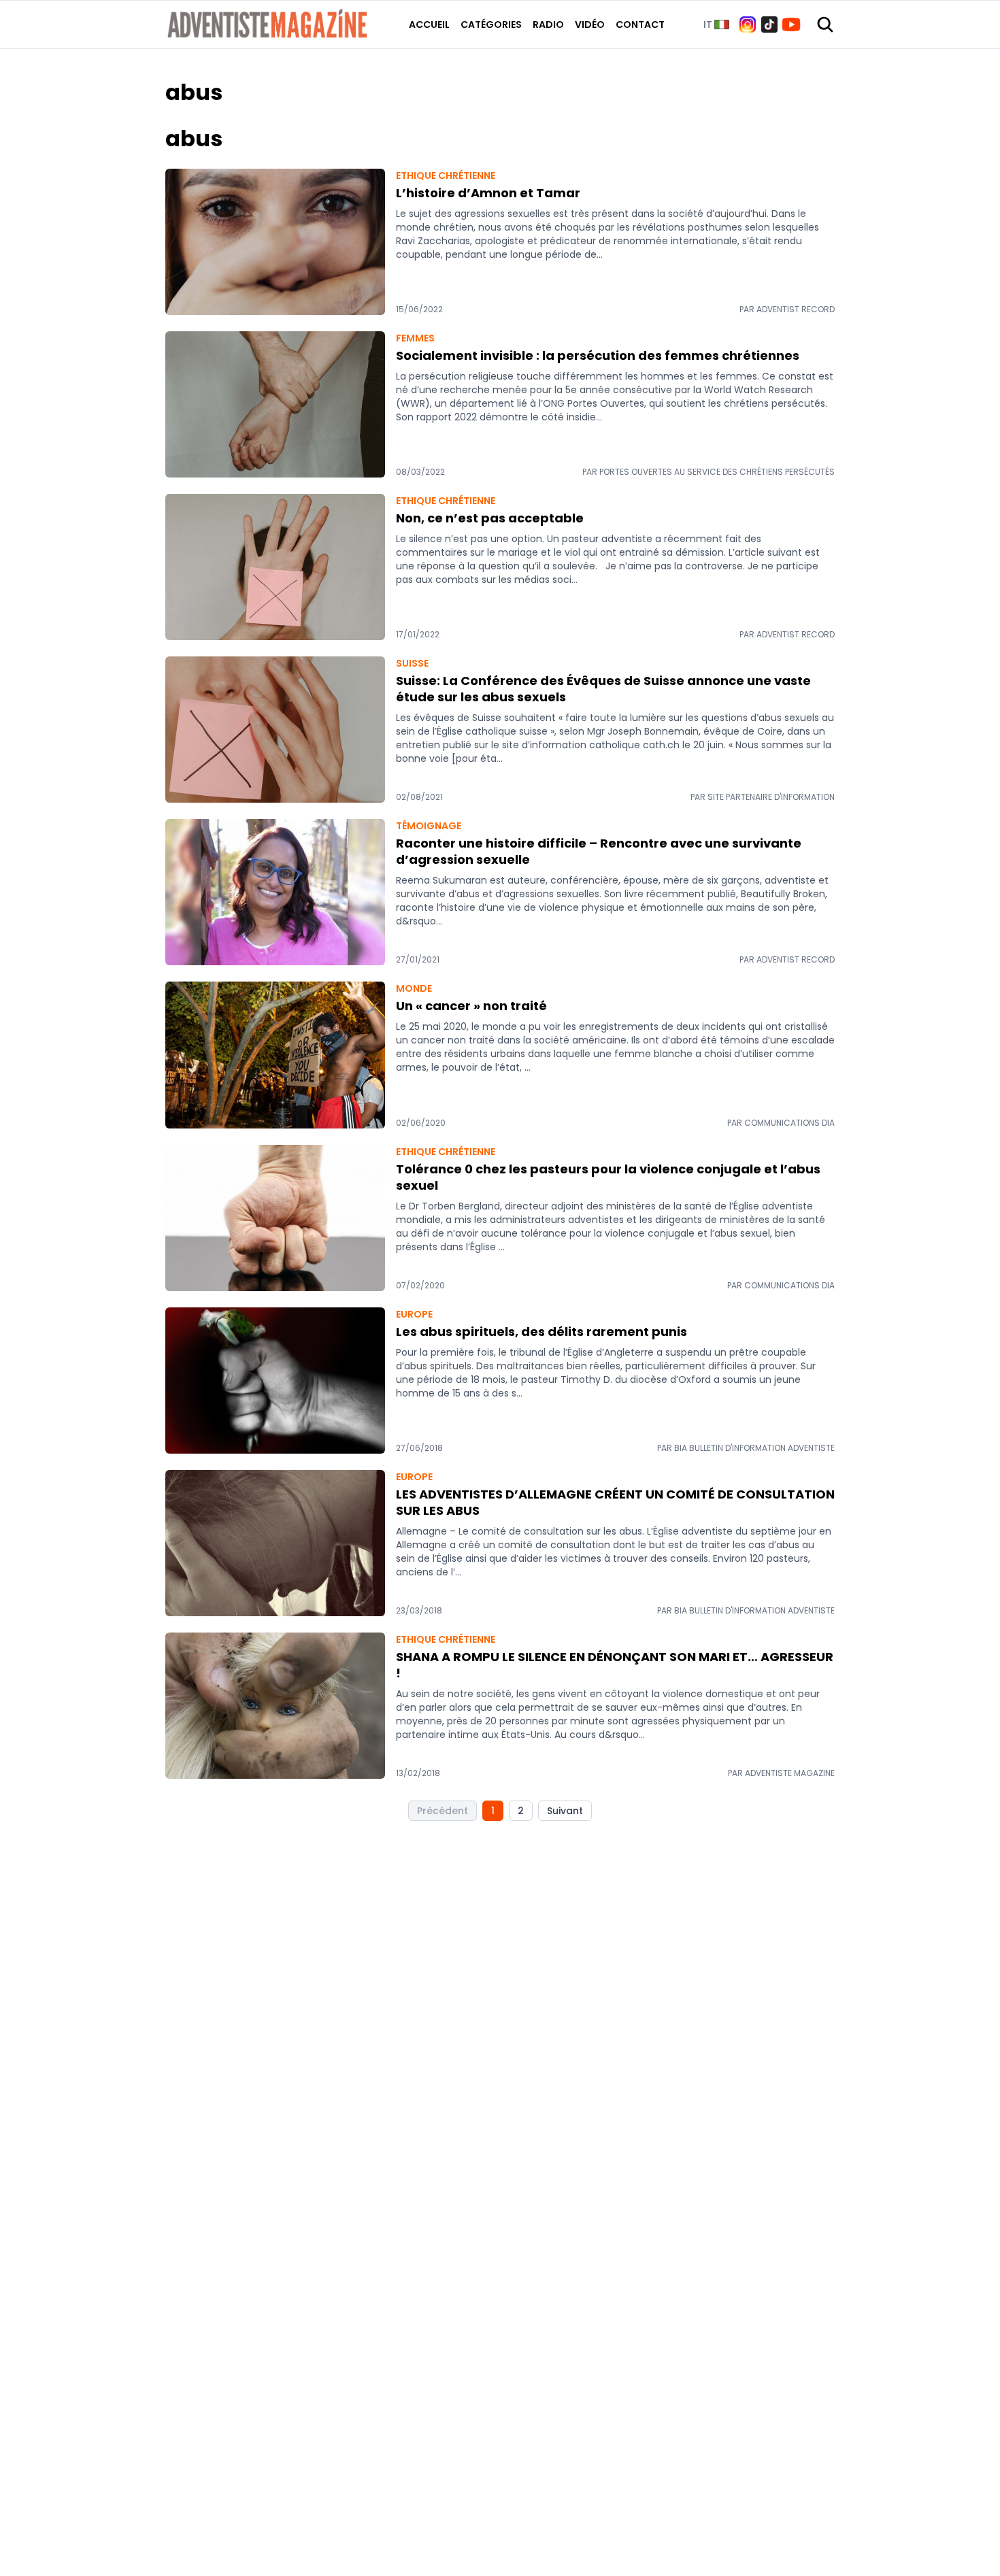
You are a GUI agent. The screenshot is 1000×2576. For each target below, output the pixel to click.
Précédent (443, 1811)
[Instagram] (748, 24)
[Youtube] (791, 24)
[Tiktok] (769, 24)
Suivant (565, 1811)
